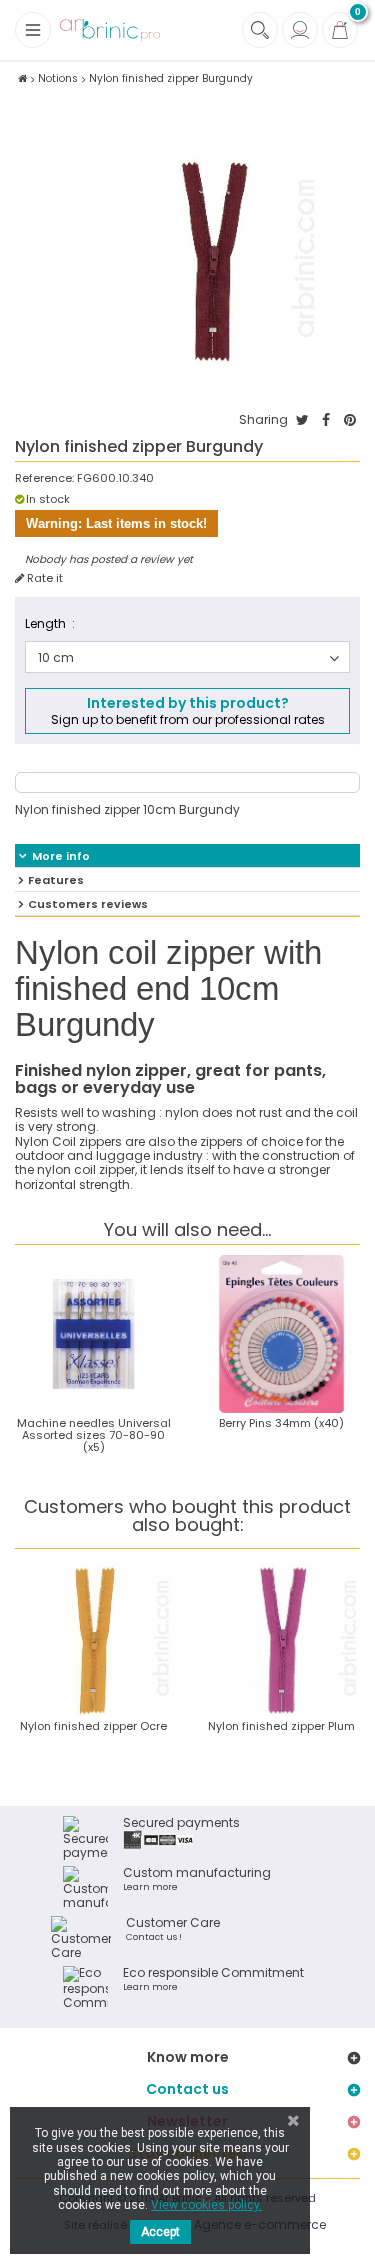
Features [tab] (56, 880)
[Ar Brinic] (110, 30)
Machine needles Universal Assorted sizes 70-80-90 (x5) (94, 1435)
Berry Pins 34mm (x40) (281, 1423)
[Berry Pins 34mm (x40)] (282, 1334)
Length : (50, 623)
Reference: (44, 478)
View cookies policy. (206, 2205)
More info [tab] (61, 856)
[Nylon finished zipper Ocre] (94, 1638)
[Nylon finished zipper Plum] (282, 1638)
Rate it (43, 578)
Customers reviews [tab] (88, 904)
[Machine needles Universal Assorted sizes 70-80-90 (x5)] (94, 1334)
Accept (160, 2232)
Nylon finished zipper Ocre (93, 1726)
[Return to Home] (22, 78)
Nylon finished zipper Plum (281, 1726)
